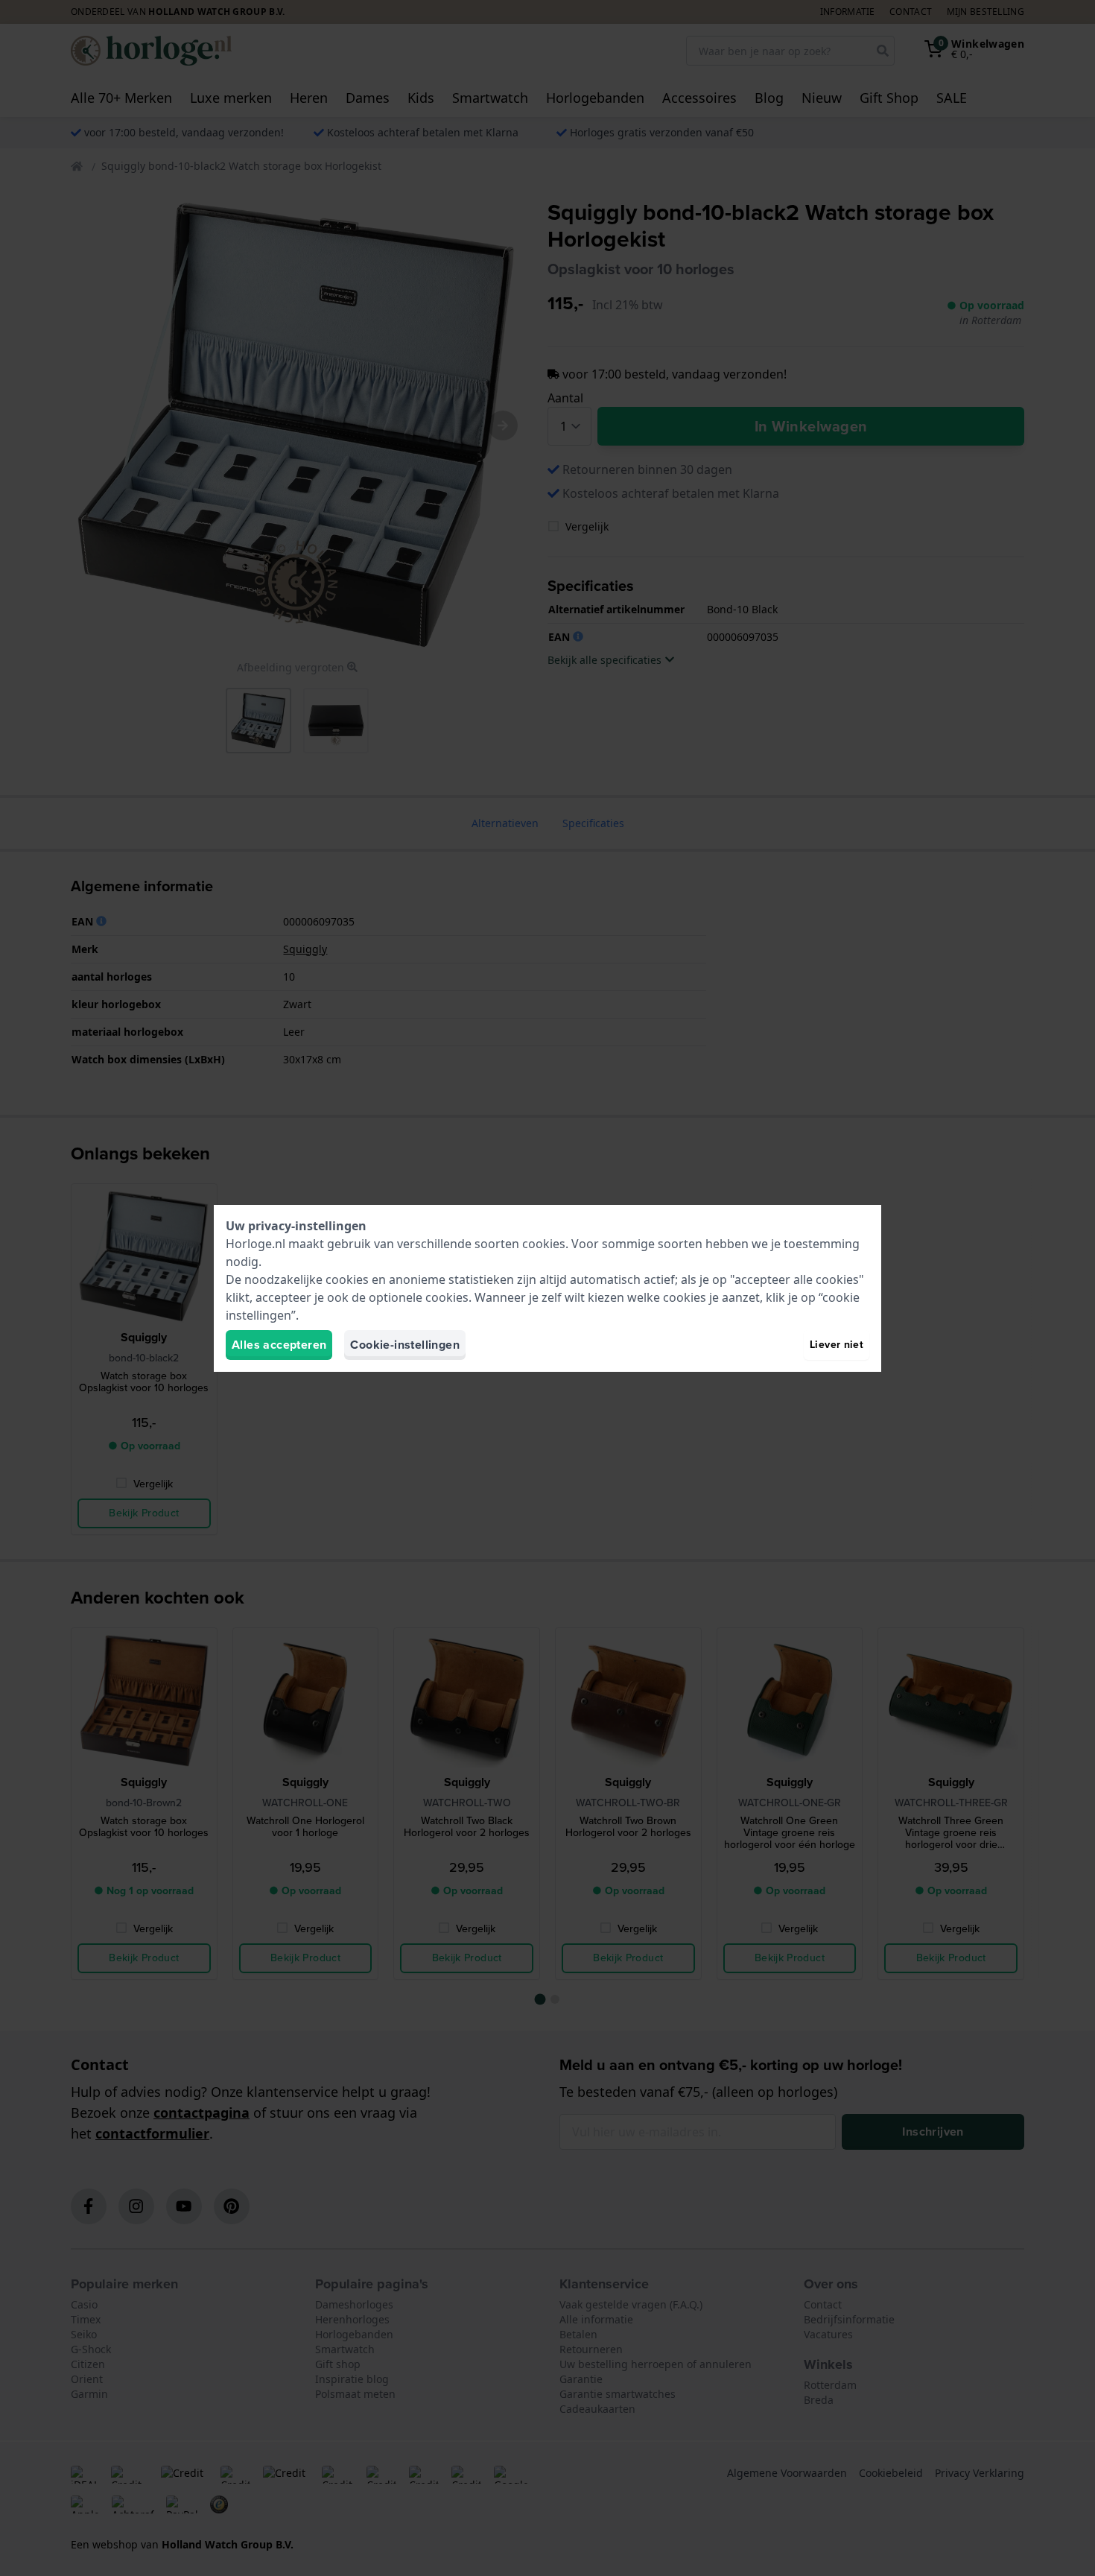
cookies (544, 1244)
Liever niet (837, 1345)
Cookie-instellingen (405, 1345)
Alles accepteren (279, 1345)
